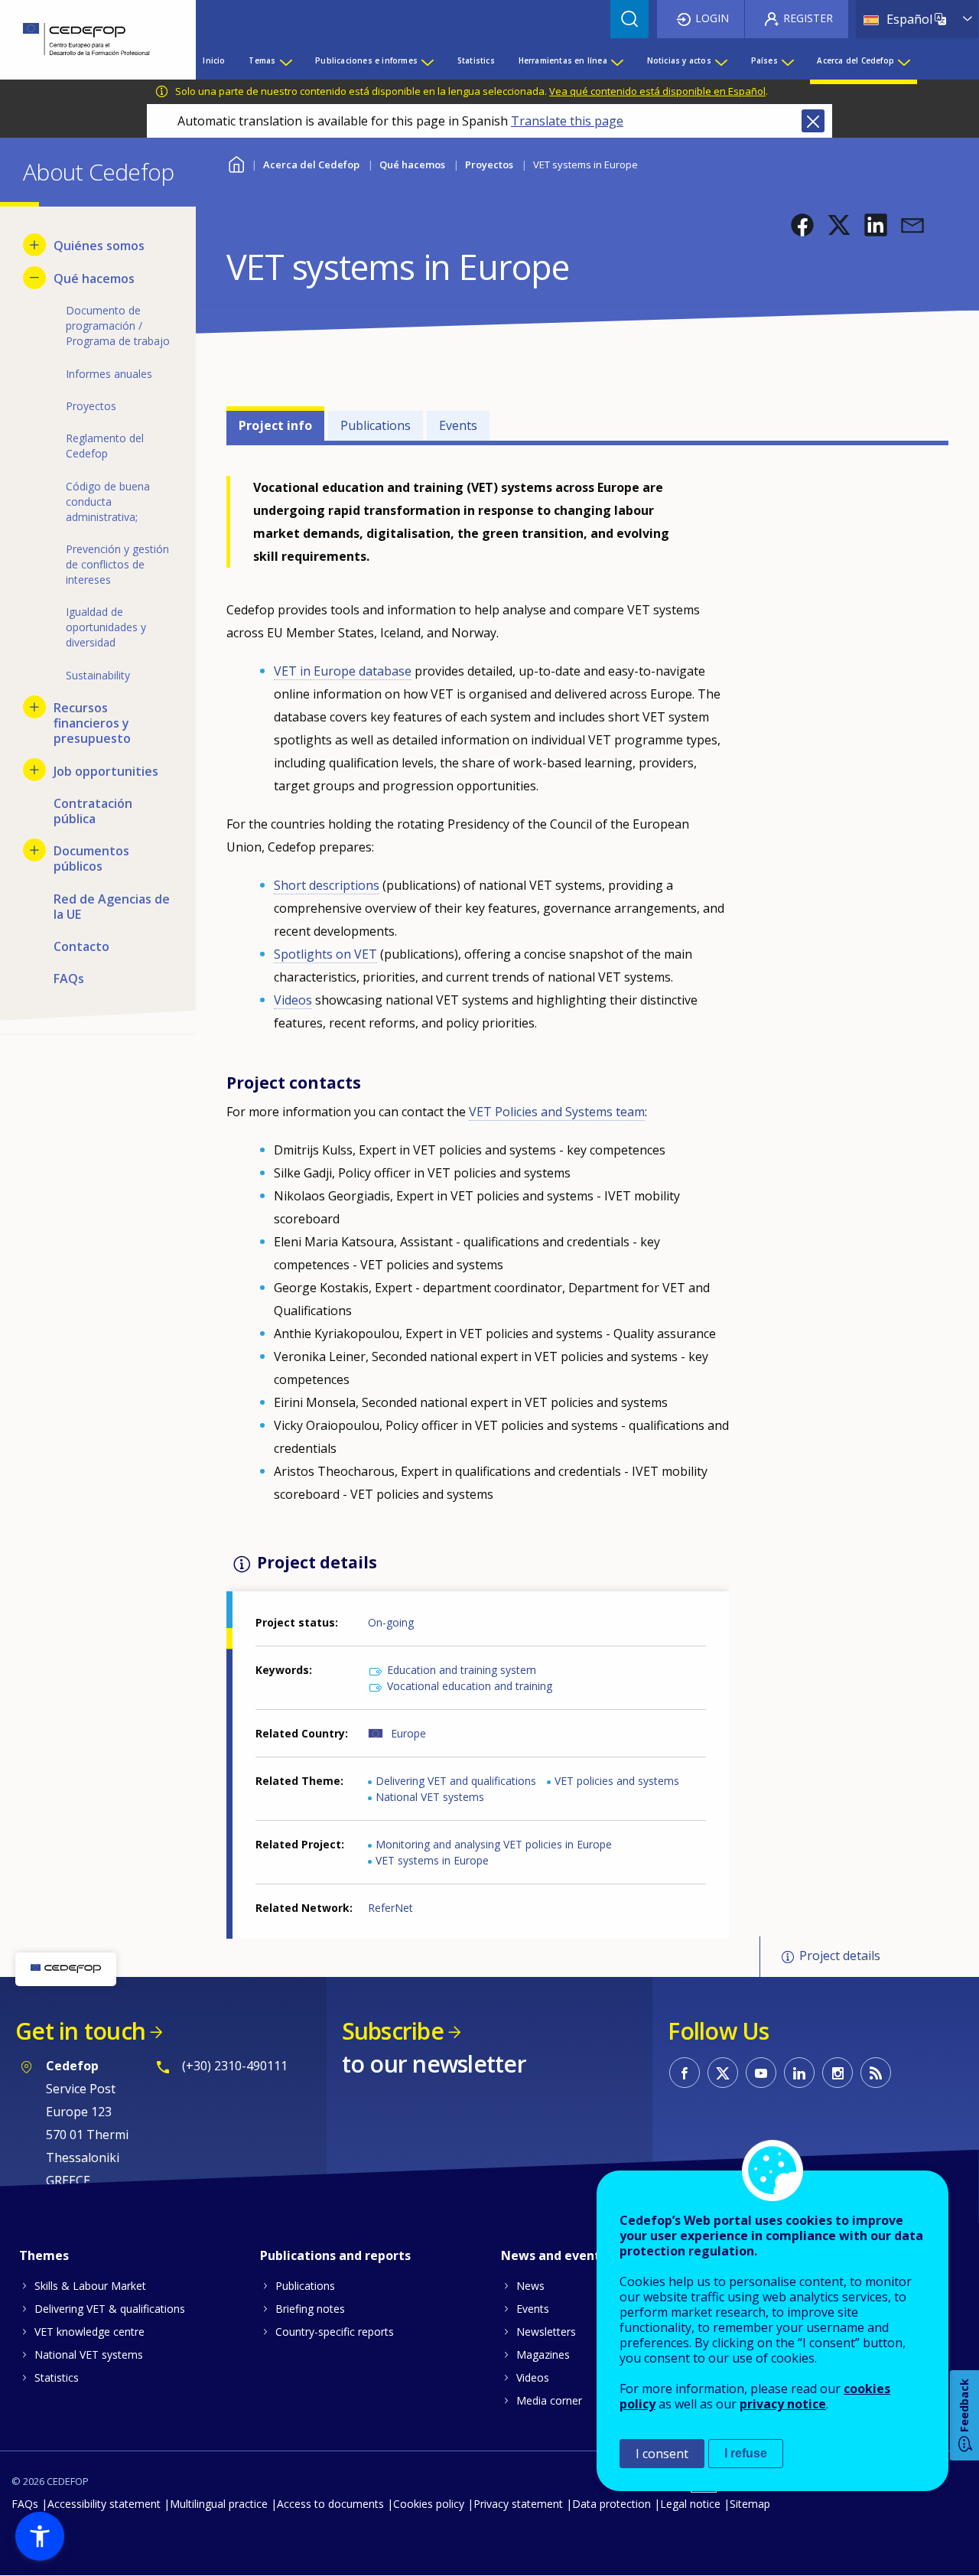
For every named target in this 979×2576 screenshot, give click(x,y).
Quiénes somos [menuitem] (99, 246)
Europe (408, 1733)
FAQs (25, 2504)
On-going (391, 1622)
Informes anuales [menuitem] (109, 374)
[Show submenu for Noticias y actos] (720, 60)
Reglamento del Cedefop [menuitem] (105, 446)
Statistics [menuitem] (476, 60)
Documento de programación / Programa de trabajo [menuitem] (118, 326)
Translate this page (567, 121)
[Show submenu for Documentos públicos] (34, 850)
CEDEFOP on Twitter (723, 2073)
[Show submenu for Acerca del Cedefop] (903, 60)
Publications (376, 425)
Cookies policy (429, 2504)
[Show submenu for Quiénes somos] (34, 245)
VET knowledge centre (89, 2332)
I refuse (746, 2453)
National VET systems (430, 1797)
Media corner (549, 2400)
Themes (44, 2255)
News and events (554, 2255)
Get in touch (80, 2031)
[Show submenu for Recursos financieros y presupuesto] (34, 707)
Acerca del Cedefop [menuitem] (855, 60)
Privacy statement (518, 2504)
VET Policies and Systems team (557, 1112)
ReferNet (390, 1908)
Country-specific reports (335, 2332)
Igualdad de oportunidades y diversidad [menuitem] (106, 627)
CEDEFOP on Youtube (761, 2073)
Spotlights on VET (325, 954)
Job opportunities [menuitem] (106, 771)
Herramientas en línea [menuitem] (563, 60)
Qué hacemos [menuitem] (94, 278)
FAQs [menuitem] (69, 979)
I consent (662, 2454)
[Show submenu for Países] (787, 60)
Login (712, 18)
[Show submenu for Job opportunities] (34, 770)
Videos (293, 1000)
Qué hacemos (412, 164)
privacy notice (783, 2404)
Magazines (543, 2355)
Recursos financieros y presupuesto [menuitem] (92, 723)
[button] (802, 225)
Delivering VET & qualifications (110, 2309)
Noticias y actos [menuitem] (679, 60)
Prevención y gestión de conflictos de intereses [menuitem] (117, 564)
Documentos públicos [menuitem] (91, 858)
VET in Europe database (343, 671)
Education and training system (462, 1670)
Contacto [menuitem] (81, 946)
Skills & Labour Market (90, 2286)
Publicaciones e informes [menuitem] (366, 60)
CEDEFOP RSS (876, 2073)
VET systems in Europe (432, 1860)
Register (808, 18)
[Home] (86, 40)
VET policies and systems (617, 1781)
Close (813, 121)
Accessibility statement (104, 2504)
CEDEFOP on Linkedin (799, 2073)
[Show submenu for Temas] (285, 60)
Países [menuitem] (764, 60)
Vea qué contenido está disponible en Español (657, 91)
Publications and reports (335, 2255)
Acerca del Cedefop (311, 164)
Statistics (57, 2377)
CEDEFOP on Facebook (685, 2073)
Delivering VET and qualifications (456, 1781)
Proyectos (489, 164)
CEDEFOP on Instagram (838, 2073)
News (530, 2286)
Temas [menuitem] (262, 60)
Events (458, 425)
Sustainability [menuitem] (98, 675)
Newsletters (546, 2332)
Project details (840, 1956)
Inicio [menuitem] (214, 60)
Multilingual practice (219, 2504)
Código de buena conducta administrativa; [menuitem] (108, 502)
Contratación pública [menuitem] (93, 811)
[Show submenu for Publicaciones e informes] (427, 60)
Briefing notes (310, 2309)
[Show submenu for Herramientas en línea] (616, 60)
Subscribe (393, 2031)
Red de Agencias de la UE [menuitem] (112, 907)
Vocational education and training (470, 1686)
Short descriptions (327, 885)
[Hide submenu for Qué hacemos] (34, 278)
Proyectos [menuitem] (91, 406)
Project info (275, 425)
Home (236, 163)
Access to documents (330, 2504)
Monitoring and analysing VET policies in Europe (494, 1844)
